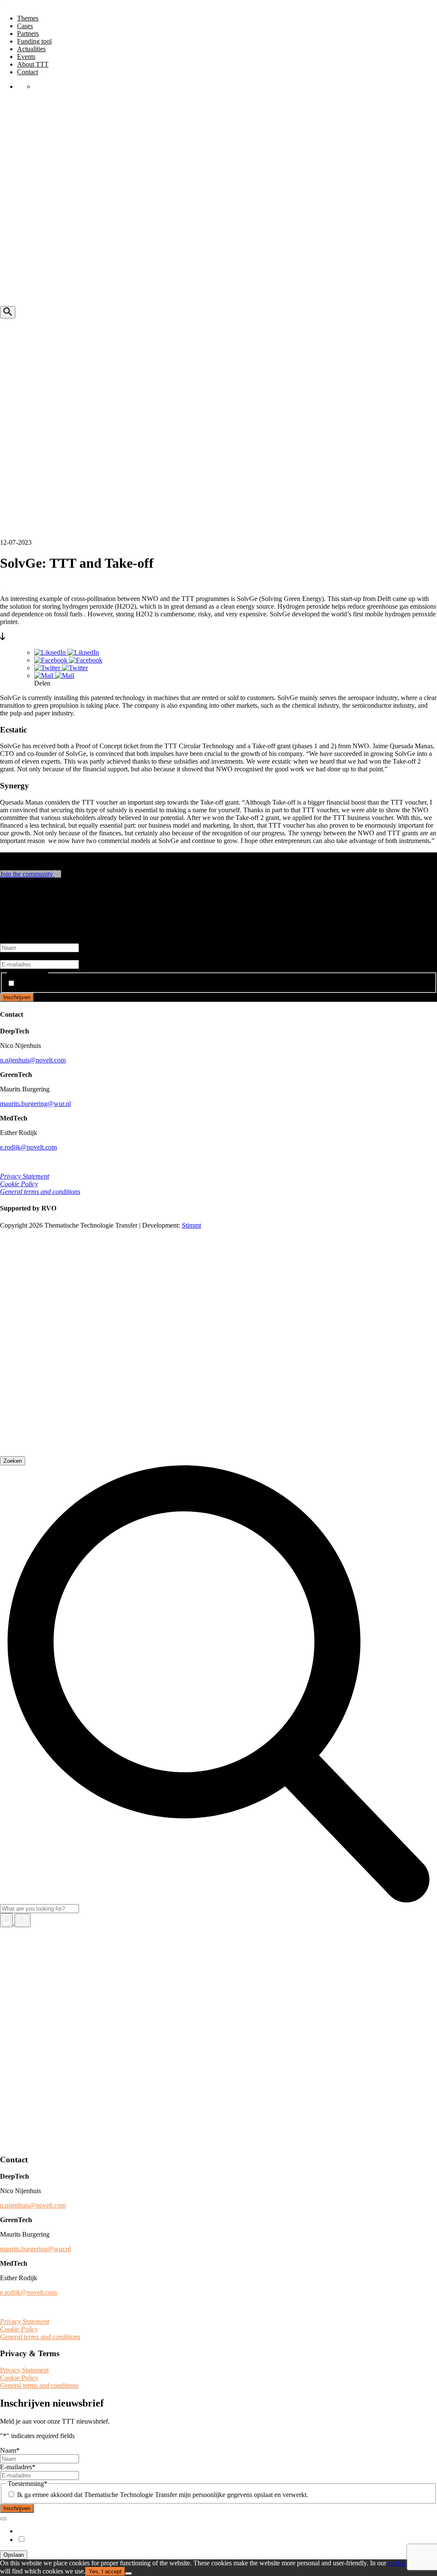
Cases (25, 26)
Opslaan (14, 2555)
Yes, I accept (105, 2572)
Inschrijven (17, 997)
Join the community (27, 874)
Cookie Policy (19, 1184)
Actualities (31, 49)
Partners (28, 34)
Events (26, 57)
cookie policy (406, 2563)
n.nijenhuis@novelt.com (33, 1060)
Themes (28, 18)
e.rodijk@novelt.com (28, 1147)
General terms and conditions (40, 1192)
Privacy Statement (25, 1176)
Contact (28, 72)
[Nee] (128, 2573)
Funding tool (34, 41)
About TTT (33, 64)
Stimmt (191, 1225)
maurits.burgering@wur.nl (35, 1104)
